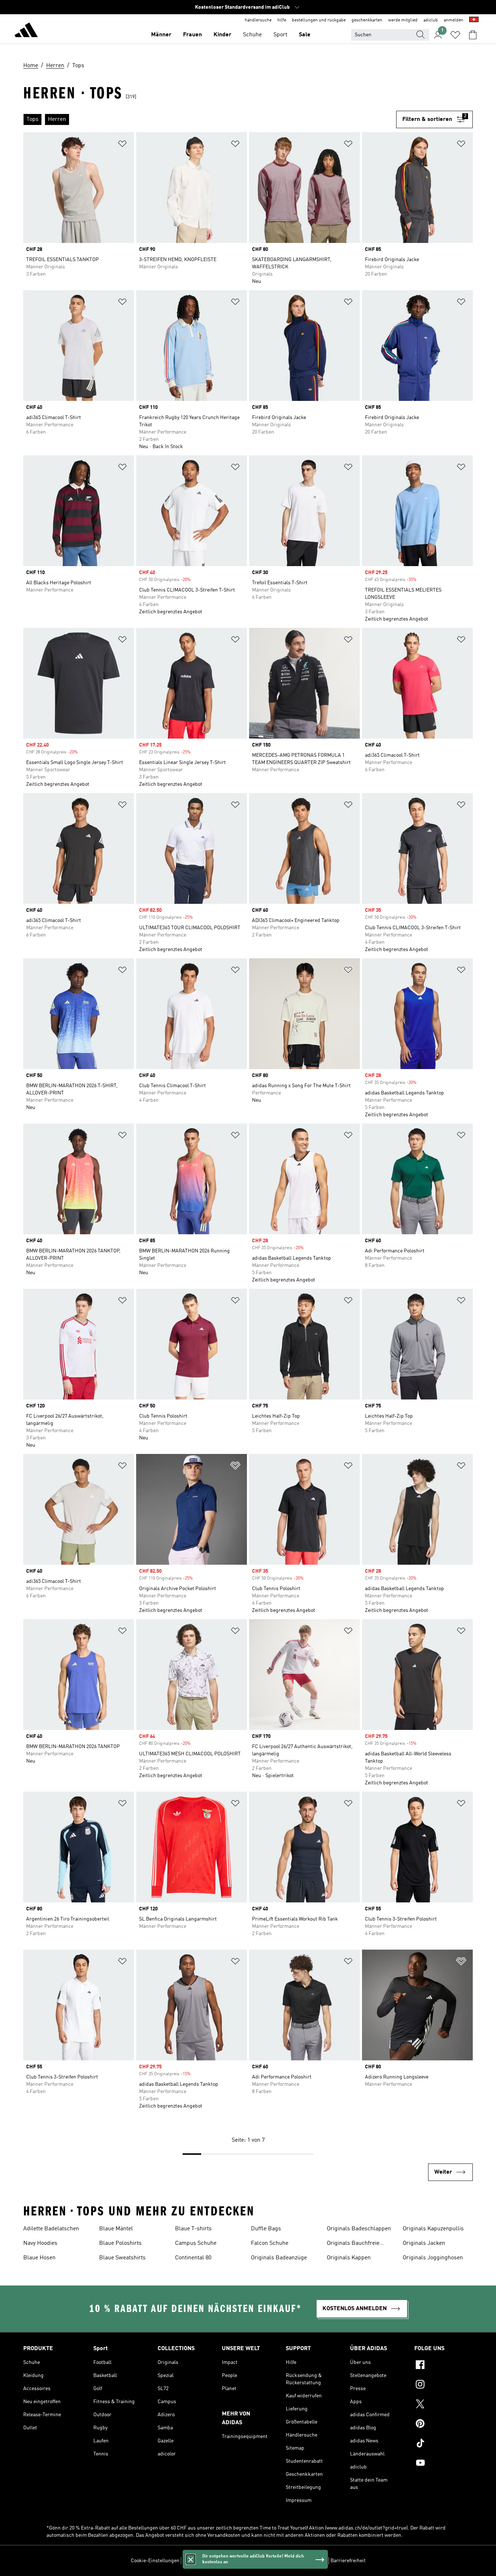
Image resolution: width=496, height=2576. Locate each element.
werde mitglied (403, 20)
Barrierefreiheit (348, 2561)
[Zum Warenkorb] (473, 35)
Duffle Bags (266, 2229)
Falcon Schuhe (270, 2243)
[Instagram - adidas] (444, 2385)
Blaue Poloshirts (120, 2243)
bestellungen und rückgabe (319, 20)
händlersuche (258, 20)
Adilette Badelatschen (51, 2229)
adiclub (431, 20)
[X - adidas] (444, 2405)
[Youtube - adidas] (444, 2464)
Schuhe (252, 35)
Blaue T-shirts (193, 2229)
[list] (210, 119)
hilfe (282, 20)
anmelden (454, 20)
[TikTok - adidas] (444, 2444)
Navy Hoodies (40, 2243)
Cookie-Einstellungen (155, 2561)
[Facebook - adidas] (444, 2366)
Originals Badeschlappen (359, 2229)
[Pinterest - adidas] (444, 2425)
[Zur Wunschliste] (455, 35)
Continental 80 (193, 2258)
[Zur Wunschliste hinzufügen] (122, 145)
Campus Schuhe (196, 2243)
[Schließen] (191, 2559)
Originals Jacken (424, 2243)
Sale (305, 35)
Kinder (222, 35)
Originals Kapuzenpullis (433, 2229)
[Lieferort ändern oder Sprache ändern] (474, 20)
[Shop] (26, 31)
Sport (280, 35)
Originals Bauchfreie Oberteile (353, 2244)
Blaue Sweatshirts (122, 2258)
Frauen (192, 35)
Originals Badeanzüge (279, 2258)
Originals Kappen (349, 2258)
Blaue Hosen (39, 2258)
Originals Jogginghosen (433, 2258)
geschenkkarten (367, 20)
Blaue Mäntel (116, 2229)
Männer (161, 35)
